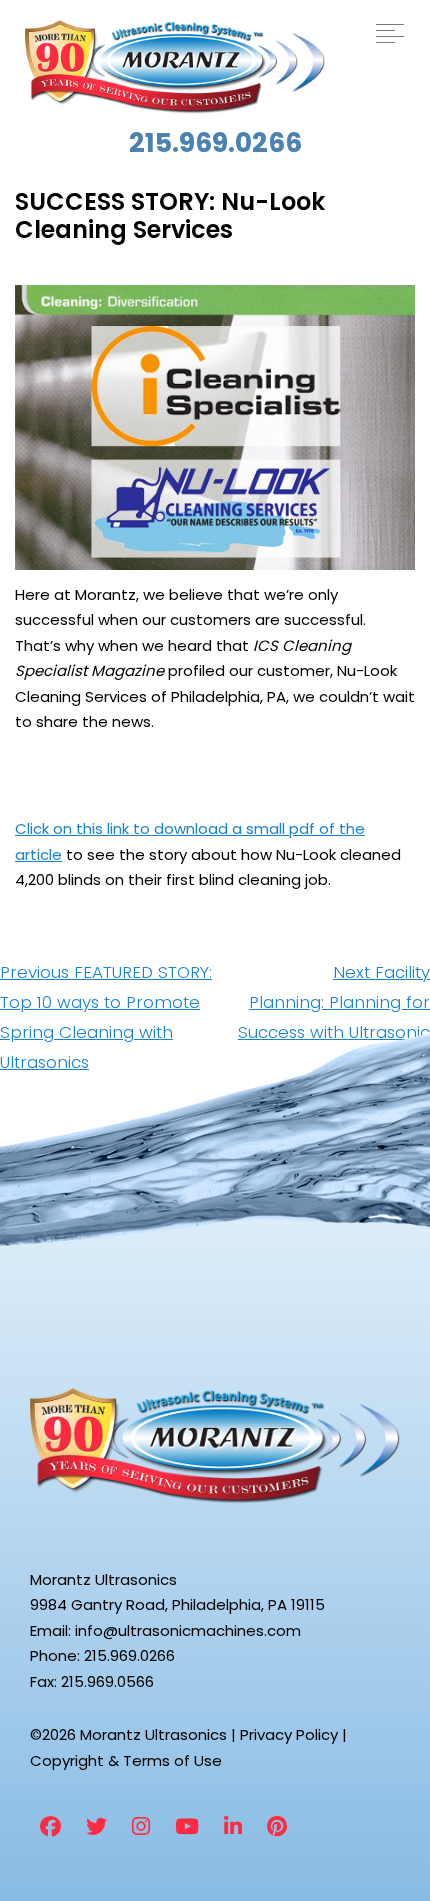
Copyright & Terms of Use (126, 1760)
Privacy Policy (289, 1734)
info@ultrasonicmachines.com (188, 1630)
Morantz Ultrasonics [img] (175, 67)
